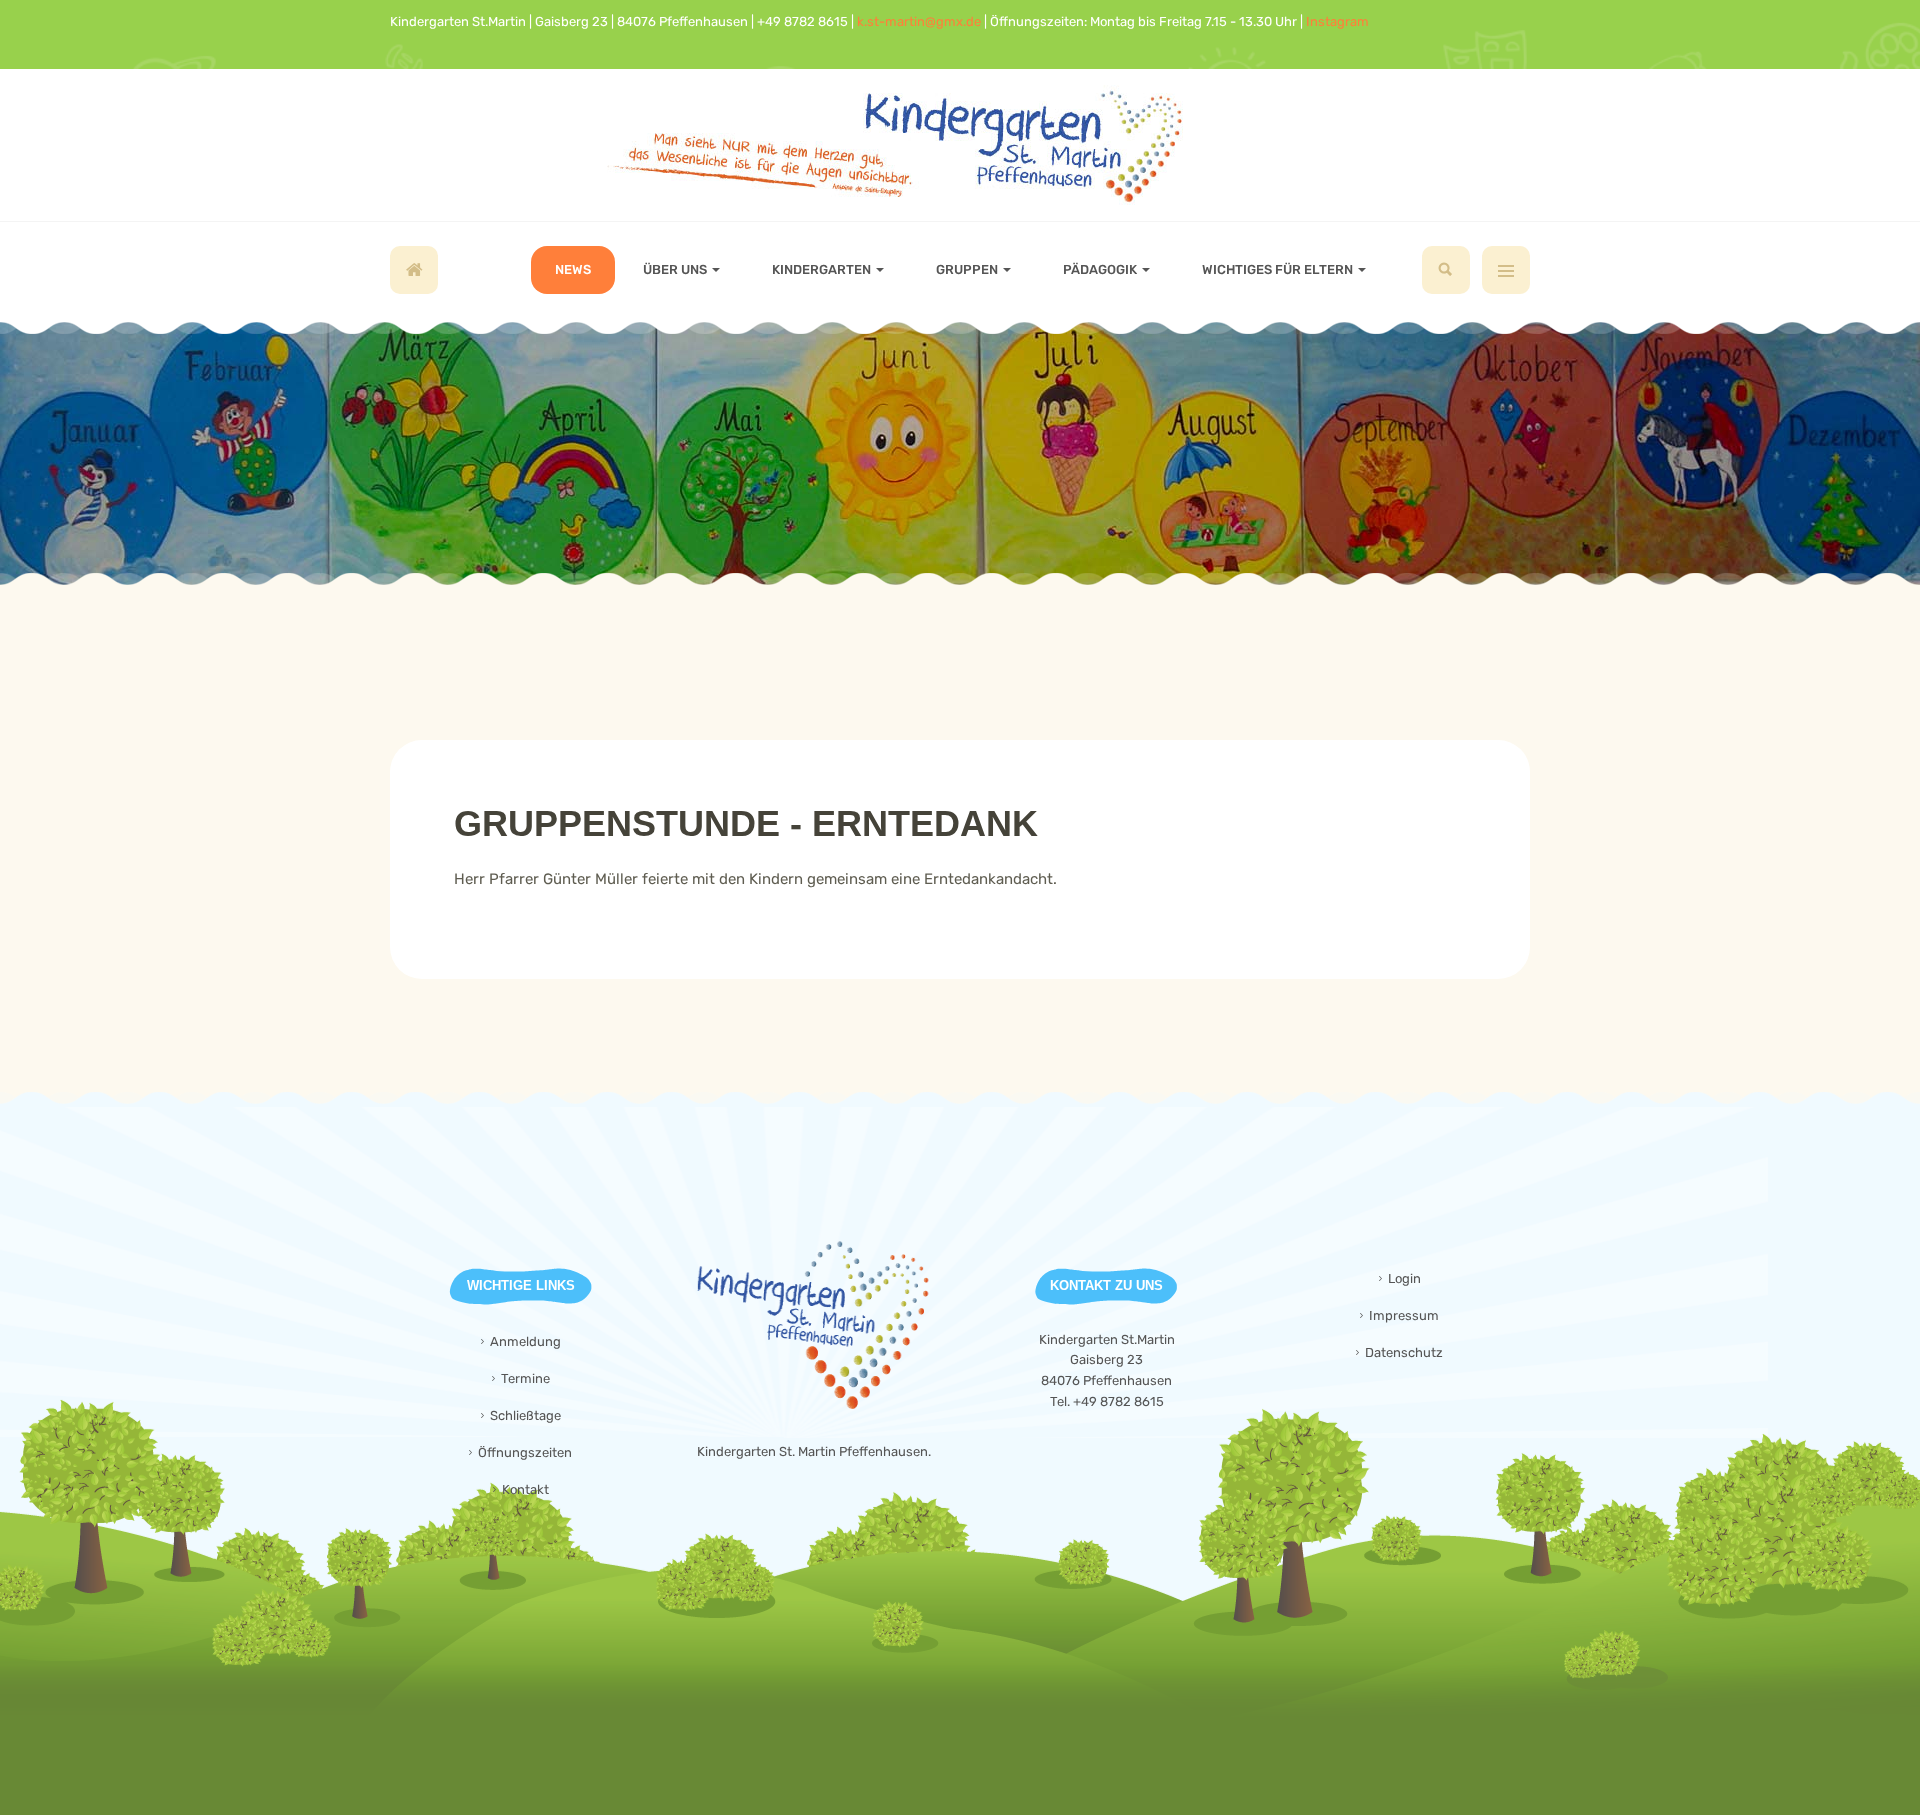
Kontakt (525, 1489)
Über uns (676, 269)
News (573, 269)
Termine (525, 1378)
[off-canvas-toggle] (1506, 270)
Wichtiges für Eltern (1279, 269)
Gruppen (968, 269)
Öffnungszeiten (525, 1452)
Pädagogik (1101, 269)
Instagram (1337, 21)
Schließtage (525, 1415)
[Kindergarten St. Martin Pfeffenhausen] (960, 145)
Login (1404, 1278)
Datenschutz (1404, 1352)
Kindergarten (823, 269)
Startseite (414, 270)
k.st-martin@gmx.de (919, 21)
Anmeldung (525, 1341)
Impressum (1404, 1315)
